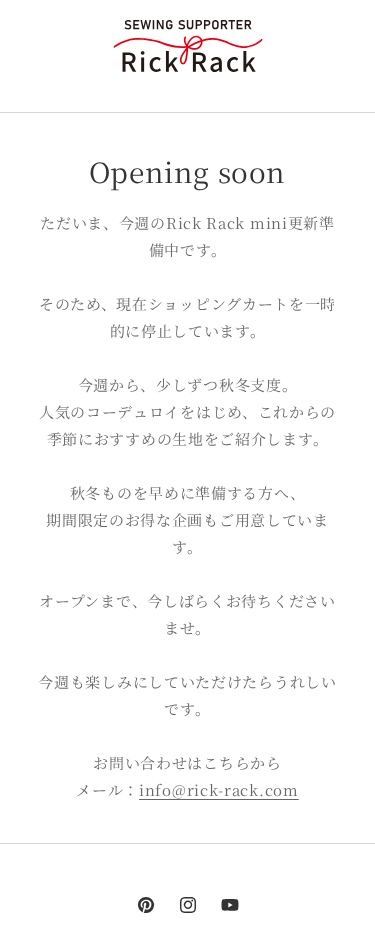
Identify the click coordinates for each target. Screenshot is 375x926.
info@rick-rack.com (219, 789)
